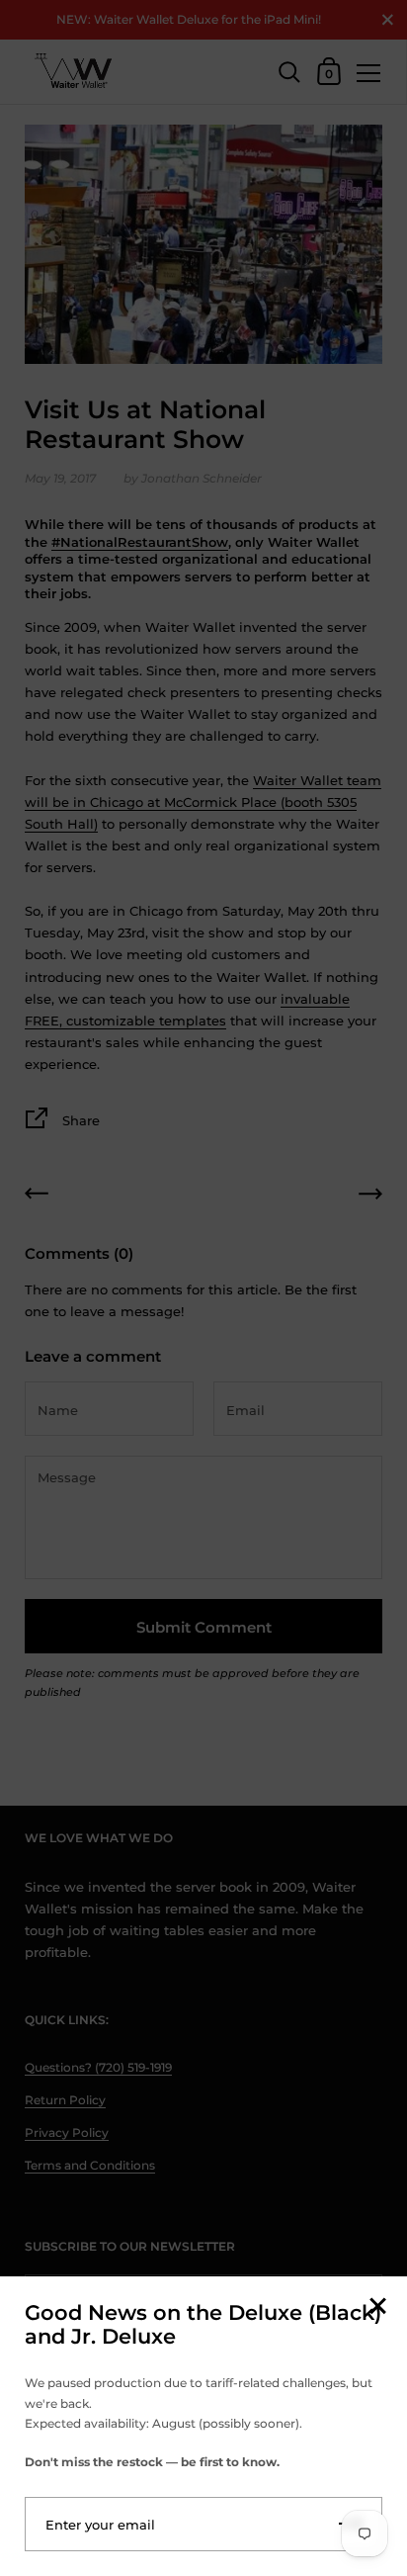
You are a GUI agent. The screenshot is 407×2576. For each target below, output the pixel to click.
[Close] (377, 2308)
